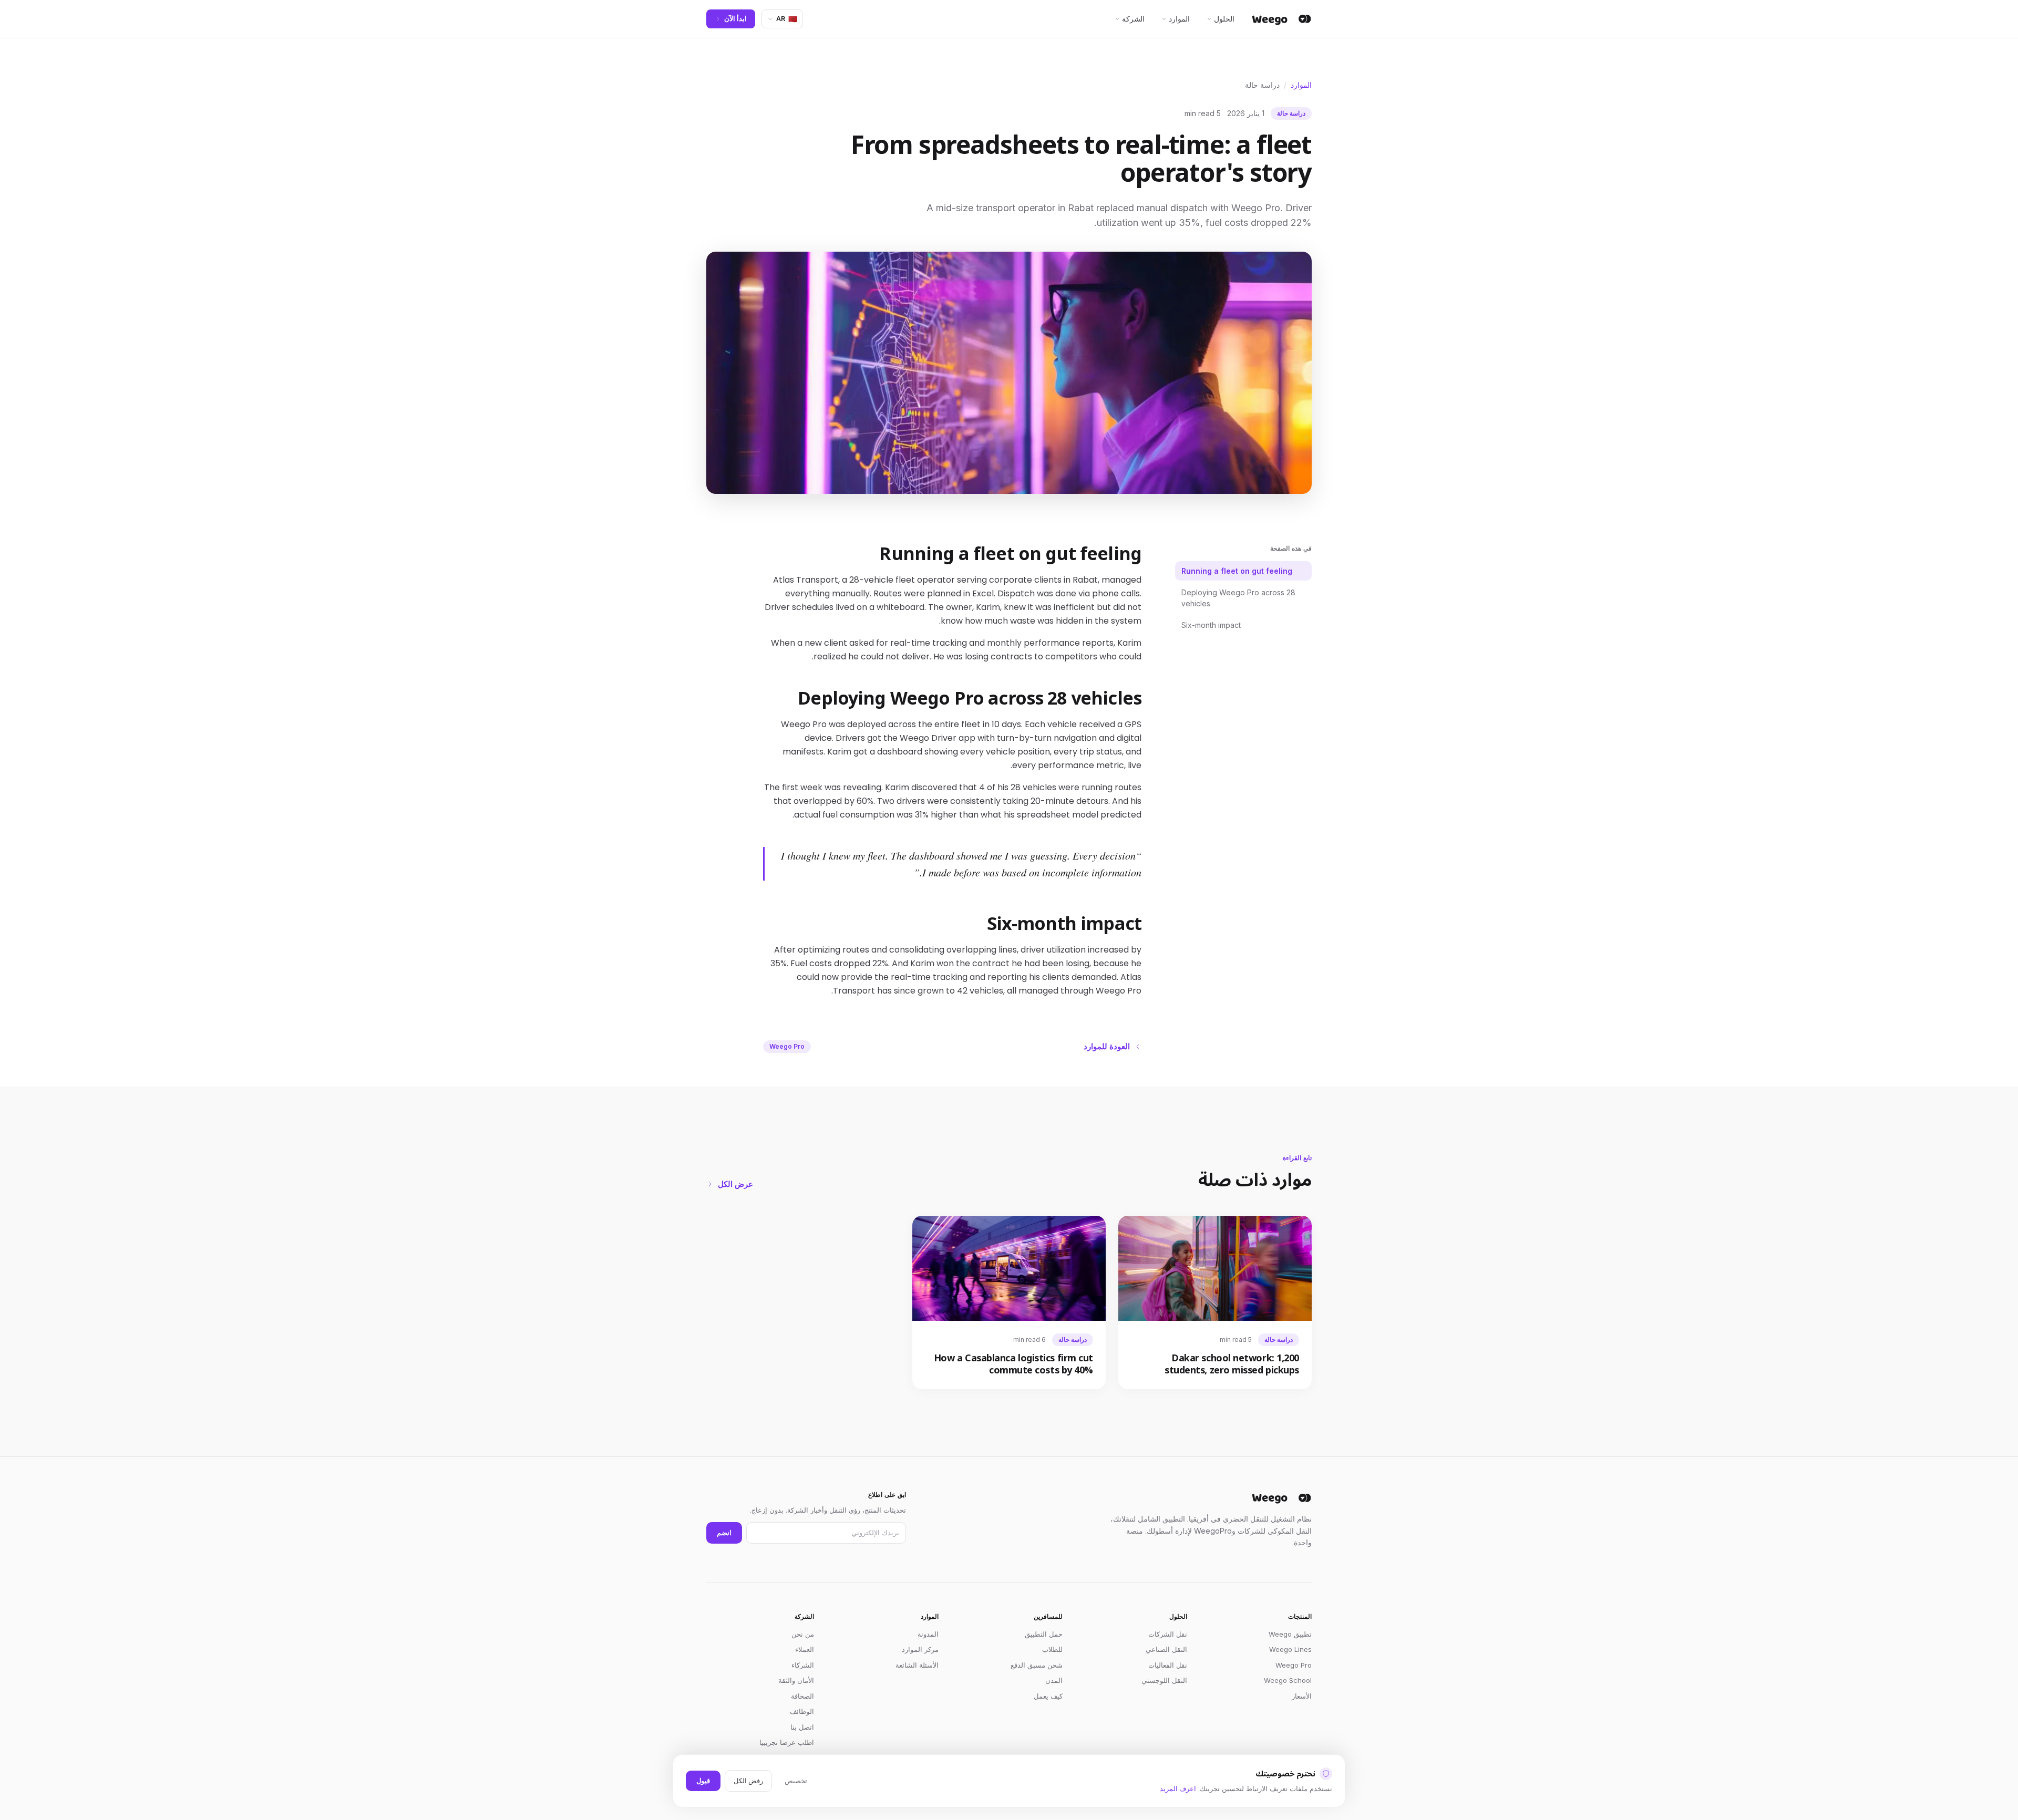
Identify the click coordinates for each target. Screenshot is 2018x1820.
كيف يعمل (1048, 1696)
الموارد (1179, 19)
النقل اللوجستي (1164, 1680)
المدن (1054, 1680)
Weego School (1288, 1680)
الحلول (1224, 19)
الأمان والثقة (796, 1680)
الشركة (1133, 19)
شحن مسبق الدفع (1037, 1665)
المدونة (928, 1634)
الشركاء (803, 1665)
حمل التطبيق (1044, 1634)
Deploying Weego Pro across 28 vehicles (1238, 598)
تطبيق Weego (1290, 1634)
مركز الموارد (920, 1649)
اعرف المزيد (1178, 1788)
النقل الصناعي (1166, 1649)
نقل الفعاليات (1168, 1665)
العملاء (805, 1649)
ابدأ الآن (735, 18)
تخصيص (796, 1781)
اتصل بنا (802, 1727)
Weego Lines (1290, 1649)
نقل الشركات (1168, 1634)
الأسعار (1302, 1696)
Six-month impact (1211, 625)
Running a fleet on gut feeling (1237, 571)
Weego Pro (1294, 1665)
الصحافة (802, 1696)
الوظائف (802, 1711)
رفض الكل (748, 1781)
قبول (703, 1781)
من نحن (803, 1634)
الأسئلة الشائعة (917, 1665)
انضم (724, 1533)
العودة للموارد (1107, 1046)
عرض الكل (735, 1184)
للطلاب (1052, 1649)
